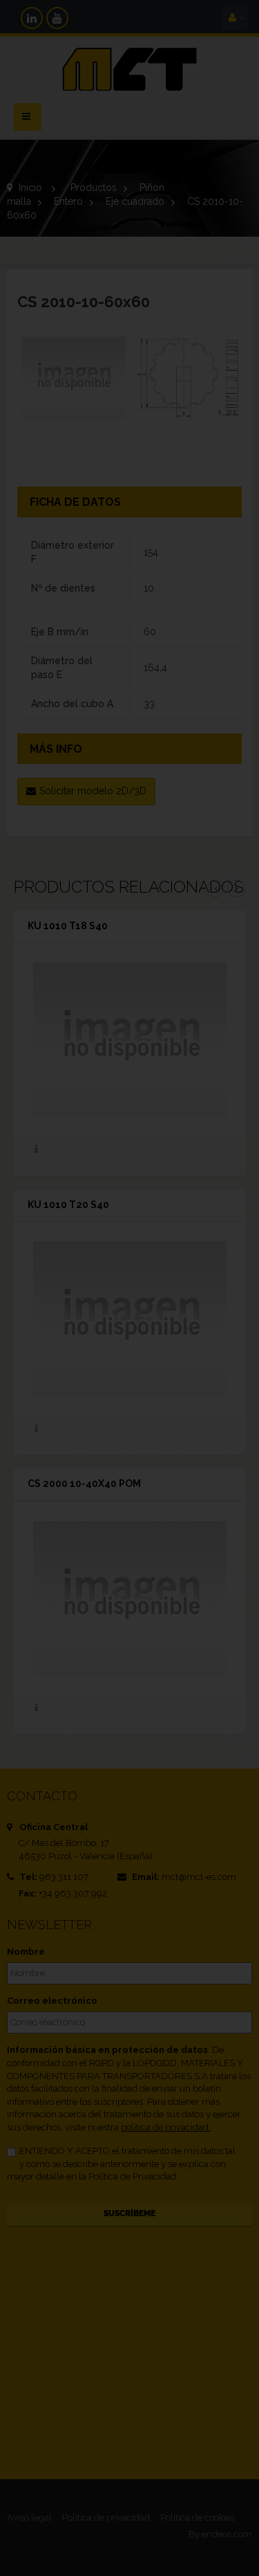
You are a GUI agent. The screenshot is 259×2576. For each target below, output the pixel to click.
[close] (223, 1195)
